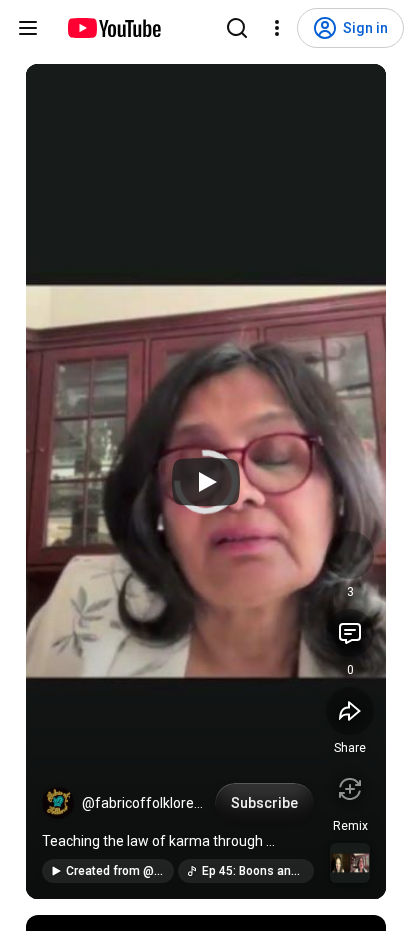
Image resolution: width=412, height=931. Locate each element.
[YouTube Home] (113, 28)
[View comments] (350, 633)
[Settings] (277, 28)
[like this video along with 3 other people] (350, 555)
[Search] (237, 28)
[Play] (206, 482)
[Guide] (28, 28)
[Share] (350, 711)
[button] (58, 803)
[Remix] (350, 789)
